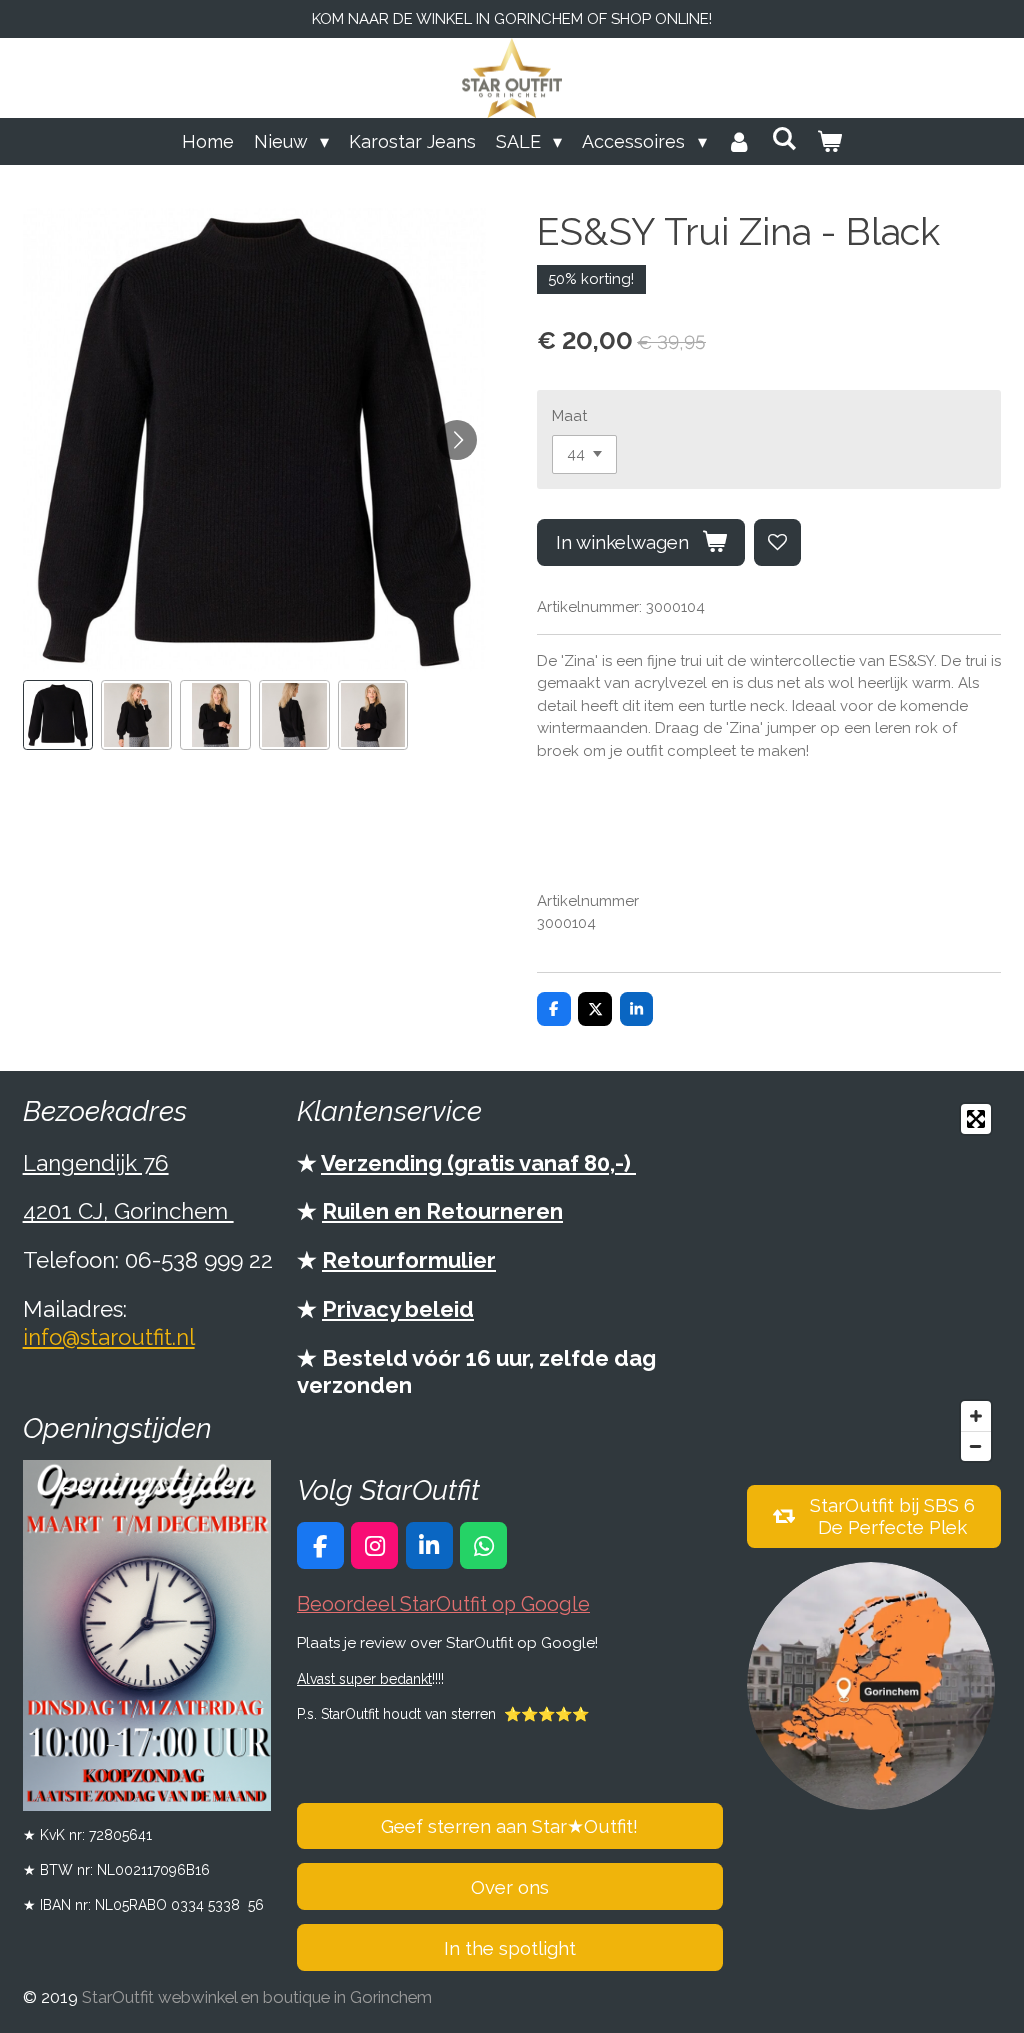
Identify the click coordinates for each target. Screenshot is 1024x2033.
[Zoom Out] (976, 1446)
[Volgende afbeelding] (457, 440)
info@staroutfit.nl (109, 1337)
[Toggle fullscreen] (976, 1119)
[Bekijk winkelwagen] (829, 141)
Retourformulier (409, 1260)
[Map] (874, 1282)
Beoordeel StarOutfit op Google (443, 1604)
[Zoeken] (784, 138)
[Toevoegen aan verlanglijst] (777, 542)
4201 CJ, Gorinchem (128, 1211)
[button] (58, 715)
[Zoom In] (976, 1416)
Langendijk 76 (96, 1163)
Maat (569, 416)
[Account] (739, 141)
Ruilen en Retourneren (442, 1211)
